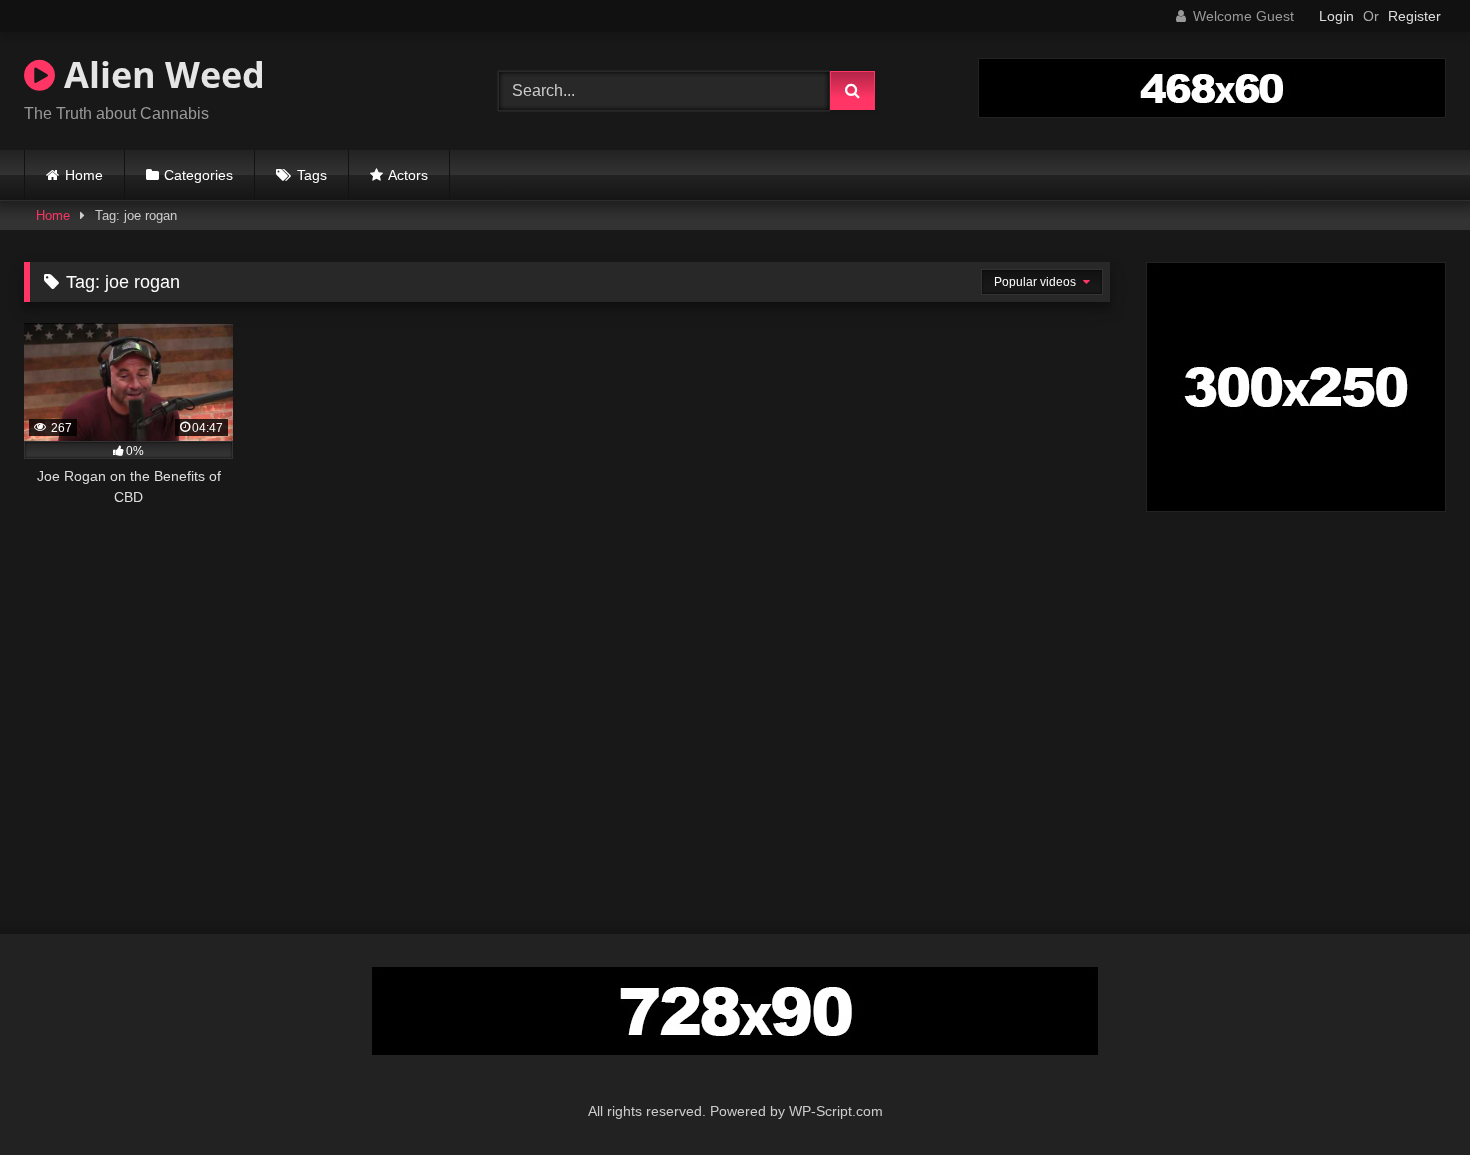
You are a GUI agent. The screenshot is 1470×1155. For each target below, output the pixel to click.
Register (1414, 16)
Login (1336, 16)
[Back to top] (1408, 1095)
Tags (312, 175)
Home (84, 175)
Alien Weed (160, 74)
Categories (198, 175)
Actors (408, 175)
